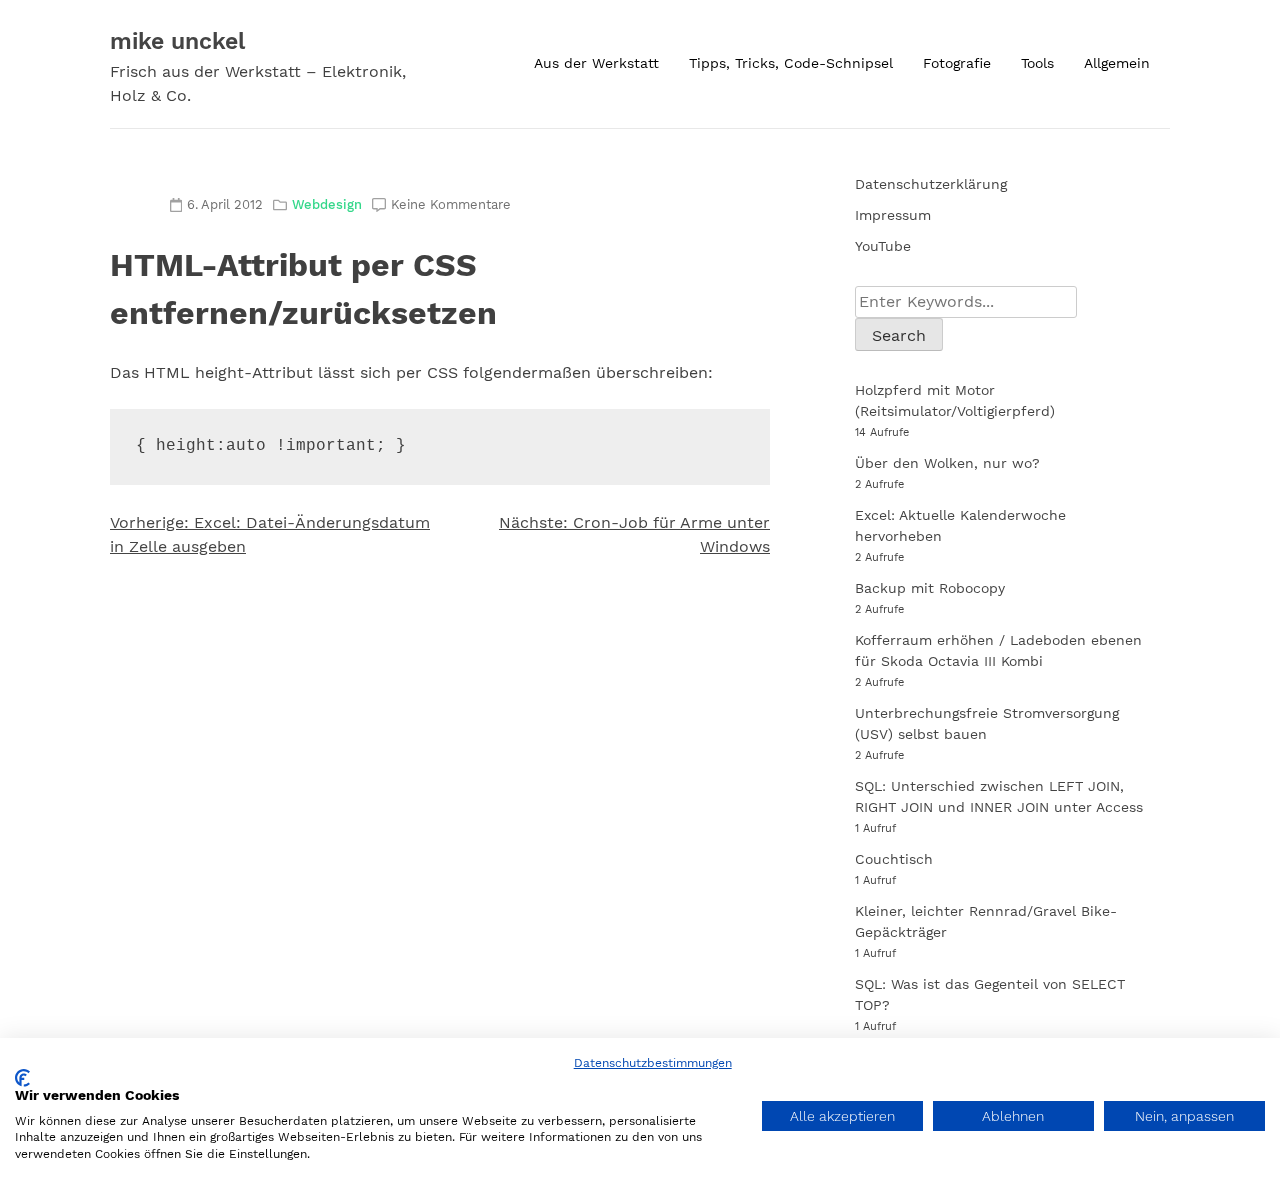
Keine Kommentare (451, 204)
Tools (1037, 63)
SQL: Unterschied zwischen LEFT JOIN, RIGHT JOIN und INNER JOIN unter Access (999, 796)
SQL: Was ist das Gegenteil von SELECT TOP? (990, 994)
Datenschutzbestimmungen (653, 1063)
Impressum (893, 215)
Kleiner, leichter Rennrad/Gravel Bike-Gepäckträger (986, 921)
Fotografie (957, 63)
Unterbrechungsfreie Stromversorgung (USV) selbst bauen (987, 723)
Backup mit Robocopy (930, 588)
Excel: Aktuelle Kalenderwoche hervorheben (960, 525)
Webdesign (327, 204)
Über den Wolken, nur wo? (947, 463)
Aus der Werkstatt (596, 63)
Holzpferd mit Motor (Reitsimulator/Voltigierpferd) (955, 400)
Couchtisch (894, 859)
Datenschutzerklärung (931, 184)
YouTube (883, 246)
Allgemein (1117, 63)
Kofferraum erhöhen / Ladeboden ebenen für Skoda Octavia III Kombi (998, 650)
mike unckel (177, 41)
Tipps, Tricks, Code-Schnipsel (791, 63)
